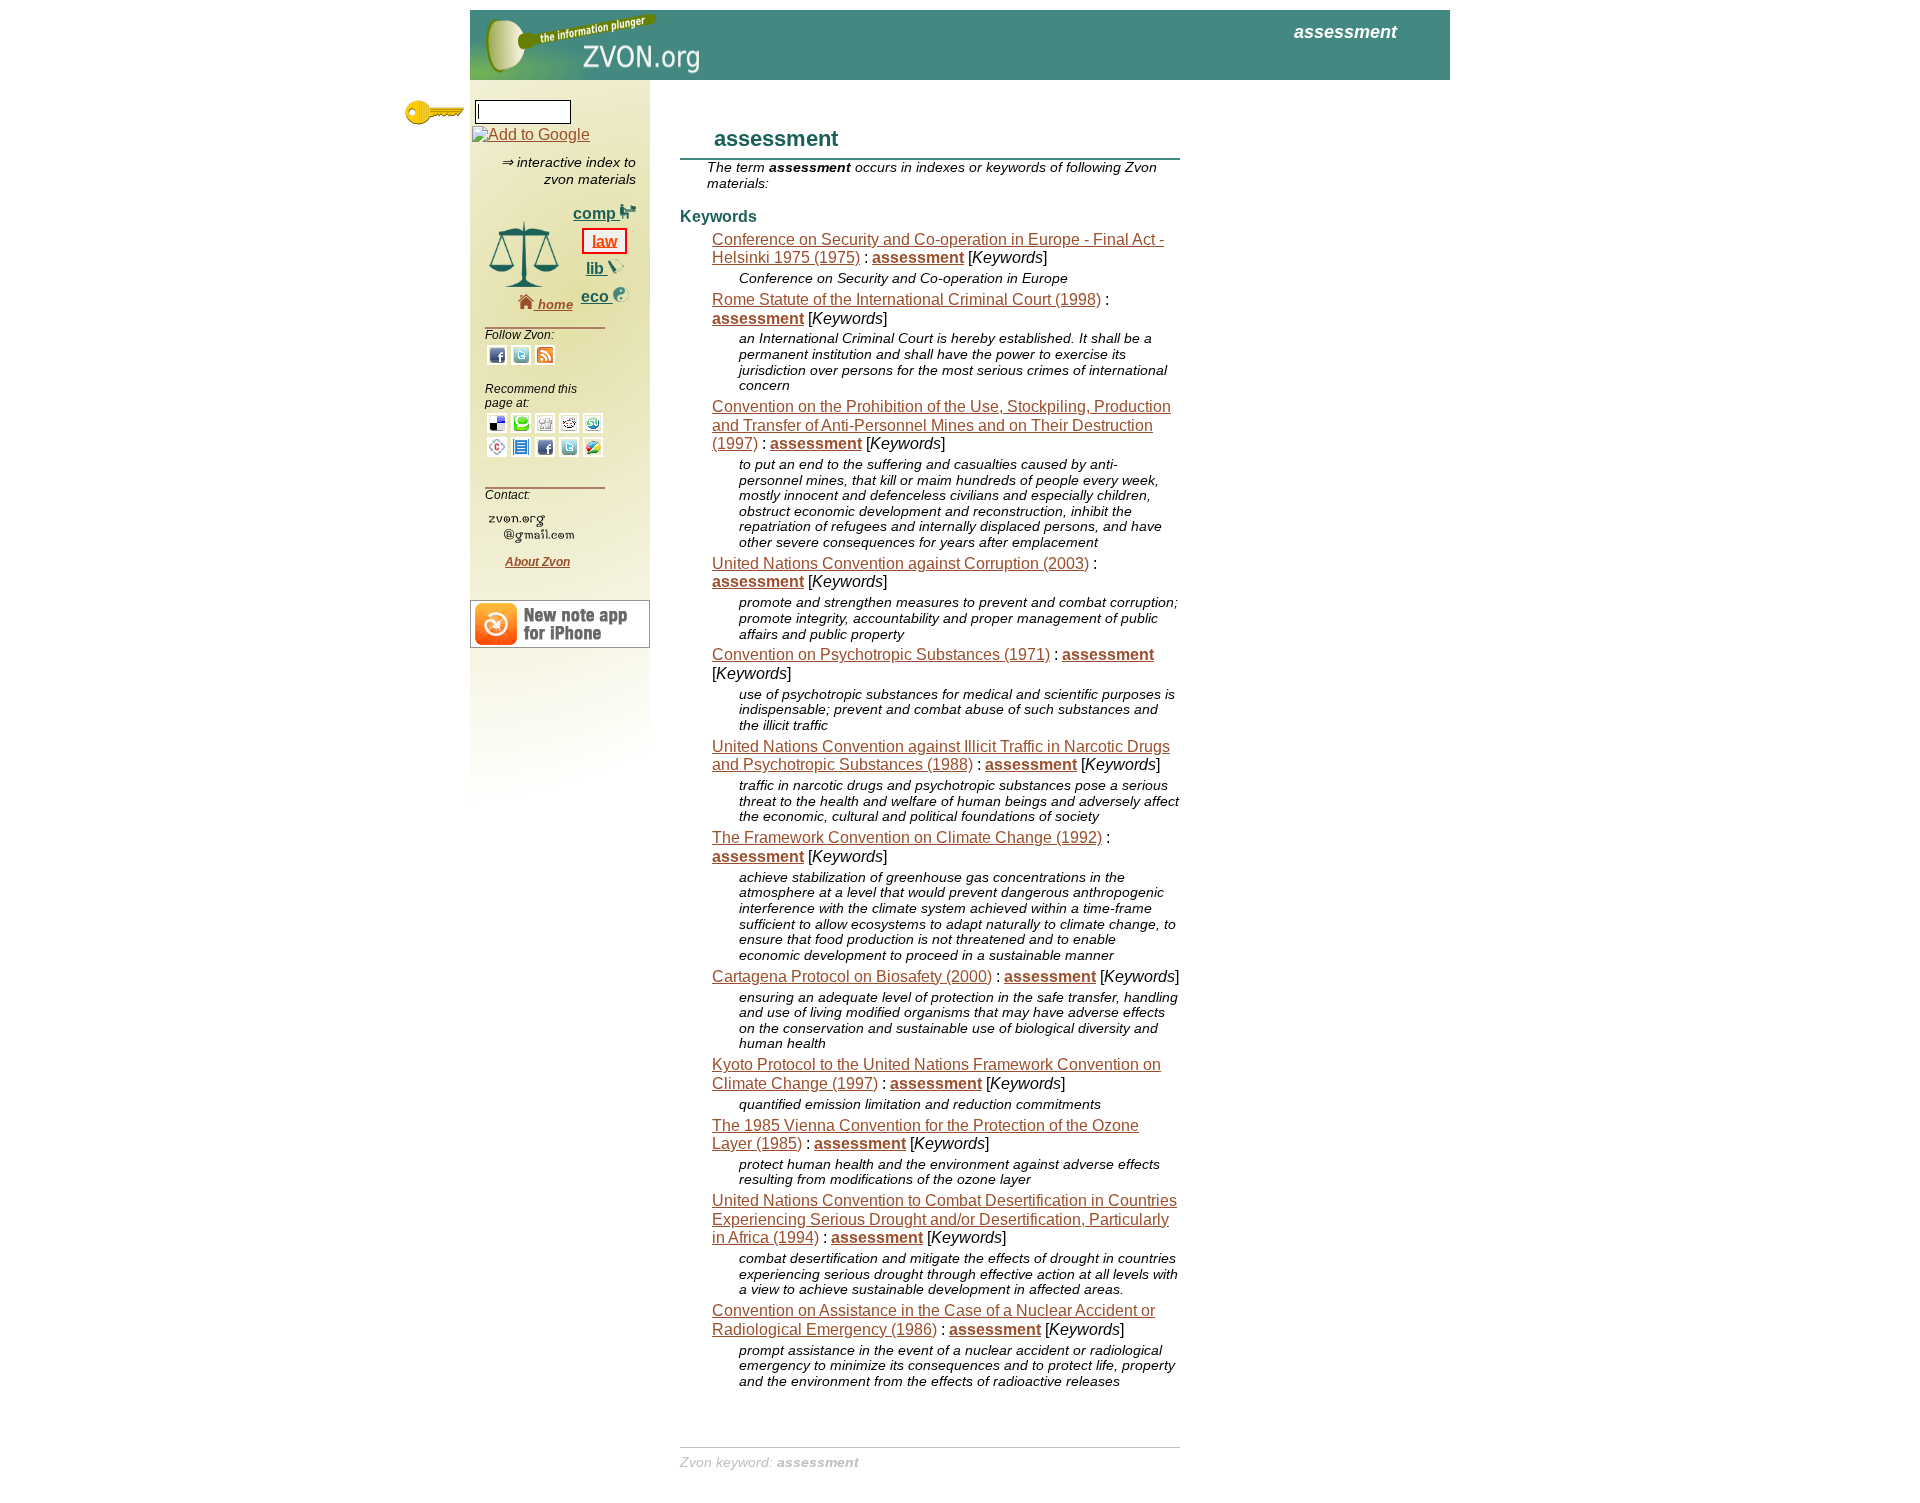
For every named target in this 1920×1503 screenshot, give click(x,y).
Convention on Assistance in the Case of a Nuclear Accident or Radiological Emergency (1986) (933, 1319)
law (604, 240)
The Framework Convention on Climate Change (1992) (907, 837)
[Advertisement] (1300, 400)
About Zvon (537, 562)
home (553, 304)
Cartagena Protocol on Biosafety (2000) (852, 976)
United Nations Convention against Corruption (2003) (900, 563)
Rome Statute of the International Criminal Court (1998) (906, 299)
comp (596, 213)
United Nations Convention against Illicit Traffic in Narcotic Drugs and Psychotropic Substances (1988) (941, 755)
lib (597, 268)
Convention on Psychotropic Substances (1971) (881, 654)
